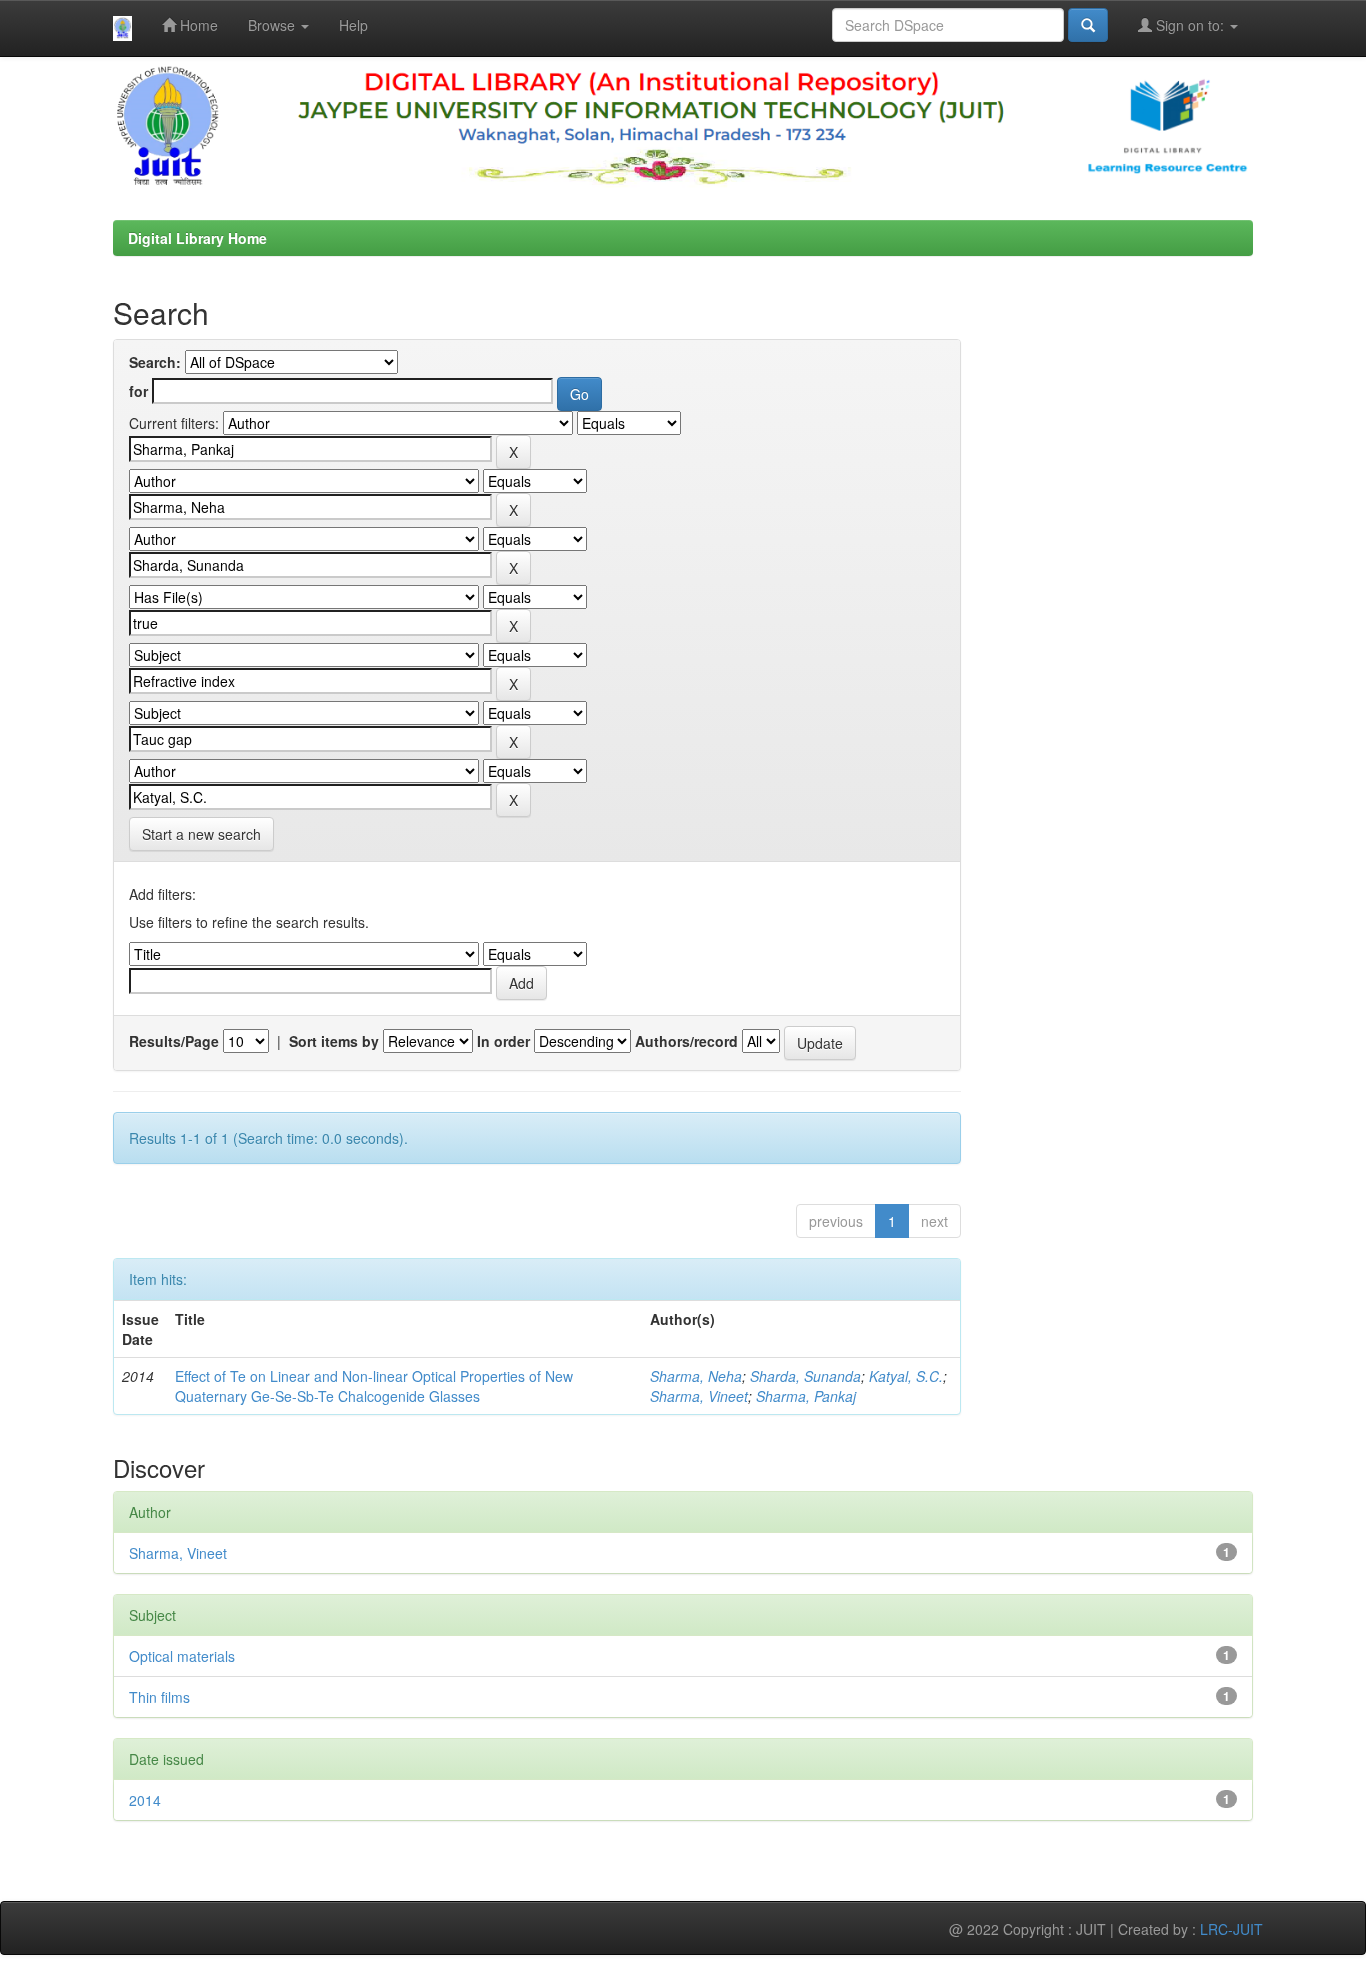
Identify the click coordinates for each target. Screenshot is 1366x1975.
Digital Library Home (197, 238)
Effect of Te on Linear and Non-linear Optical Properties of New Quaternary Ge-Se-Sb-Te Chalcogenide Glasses (374, 1386)
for (138, 391)
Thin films (159, 1697)
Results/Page (174, 1041)
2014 (145, 1800)
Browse (273, 25)
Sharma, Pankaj (806, 1396)
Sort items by (334, 1041)
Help (353, 25)
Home (197, 25)
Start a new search (201, 834)
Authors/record (686, 1041)
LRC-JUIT (1231, 1929)
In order (503, 1041)
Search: (155, 362)
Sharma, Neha (696, 1376)
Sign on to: (1190, 25)
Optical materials (182, 1656)
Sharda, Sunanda (805, 1376)
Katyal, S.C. (906, 1376)
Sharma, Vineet (699, 1396)
